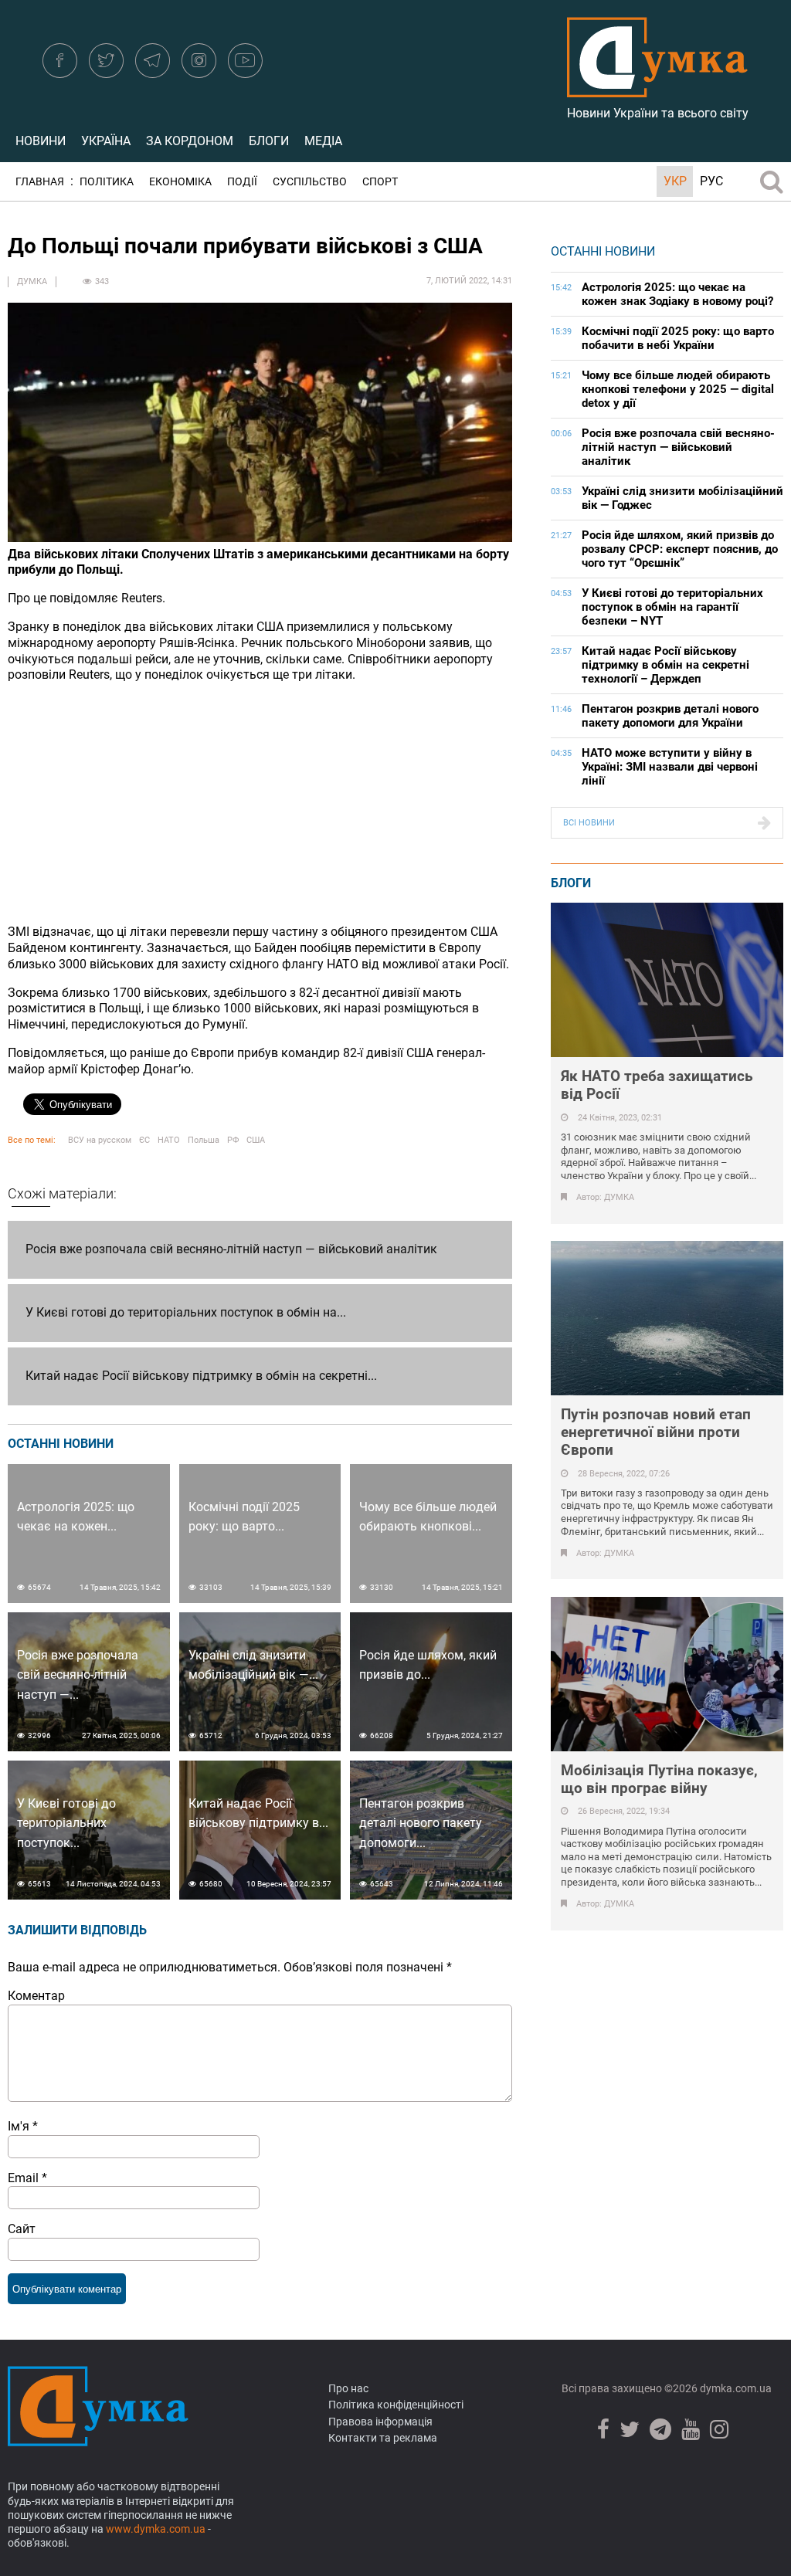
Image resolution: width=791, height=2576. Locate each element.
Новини (41, 141)
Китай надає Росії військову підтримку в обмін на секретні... (201, 1376)
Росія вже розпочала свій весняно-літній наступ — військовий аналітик (231, 1249)
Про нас (348, 2388)
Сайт (22, 2229)
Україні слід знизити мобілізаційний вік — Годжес (682, 498)
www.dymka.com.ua (156, 2529)
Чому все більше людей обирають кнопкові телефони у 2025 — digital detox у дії (678, 389)
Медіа (323, 141)
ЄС (144, 1140)
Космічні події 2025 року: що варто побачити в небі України (678, 338)
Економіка (180, 182)
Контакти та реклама (383, 2438)
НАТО (169, 1140)
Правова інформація (380, 2422)
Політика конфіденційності (396, 2405)
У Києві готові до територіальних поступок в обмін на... (186, 1312)
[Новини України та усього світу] (657, 89)
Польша (204, 1140)
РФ (233, 1140)
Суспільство (310, 182)
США (256, 1140)
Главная (40, 182)
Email (27, 2178)
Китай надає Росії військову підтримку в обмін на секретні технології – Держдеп (665, 665)
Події (242, 182)
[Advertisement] (260, 804)
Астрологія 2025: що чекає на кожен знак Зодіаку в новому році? (677, 294)
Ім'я (23, 2126)
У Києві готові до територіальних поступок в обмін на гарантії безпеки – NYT (672, 607)
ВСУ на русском (100, 1140)
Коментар (36, 1996)
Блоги (269, 141)
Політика (107, 182)
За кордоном (190, 141)
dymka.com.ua (735, 2388)
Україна (106, 141)
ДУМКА (32, 281)
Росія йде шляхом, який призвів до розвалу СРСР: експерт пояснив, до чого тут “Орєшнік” (680, 549)
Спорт (380, 182)
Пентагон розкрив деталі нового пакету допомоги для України (670, 716)
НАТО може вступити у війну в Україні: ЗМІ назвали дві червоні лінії (670, 767)
